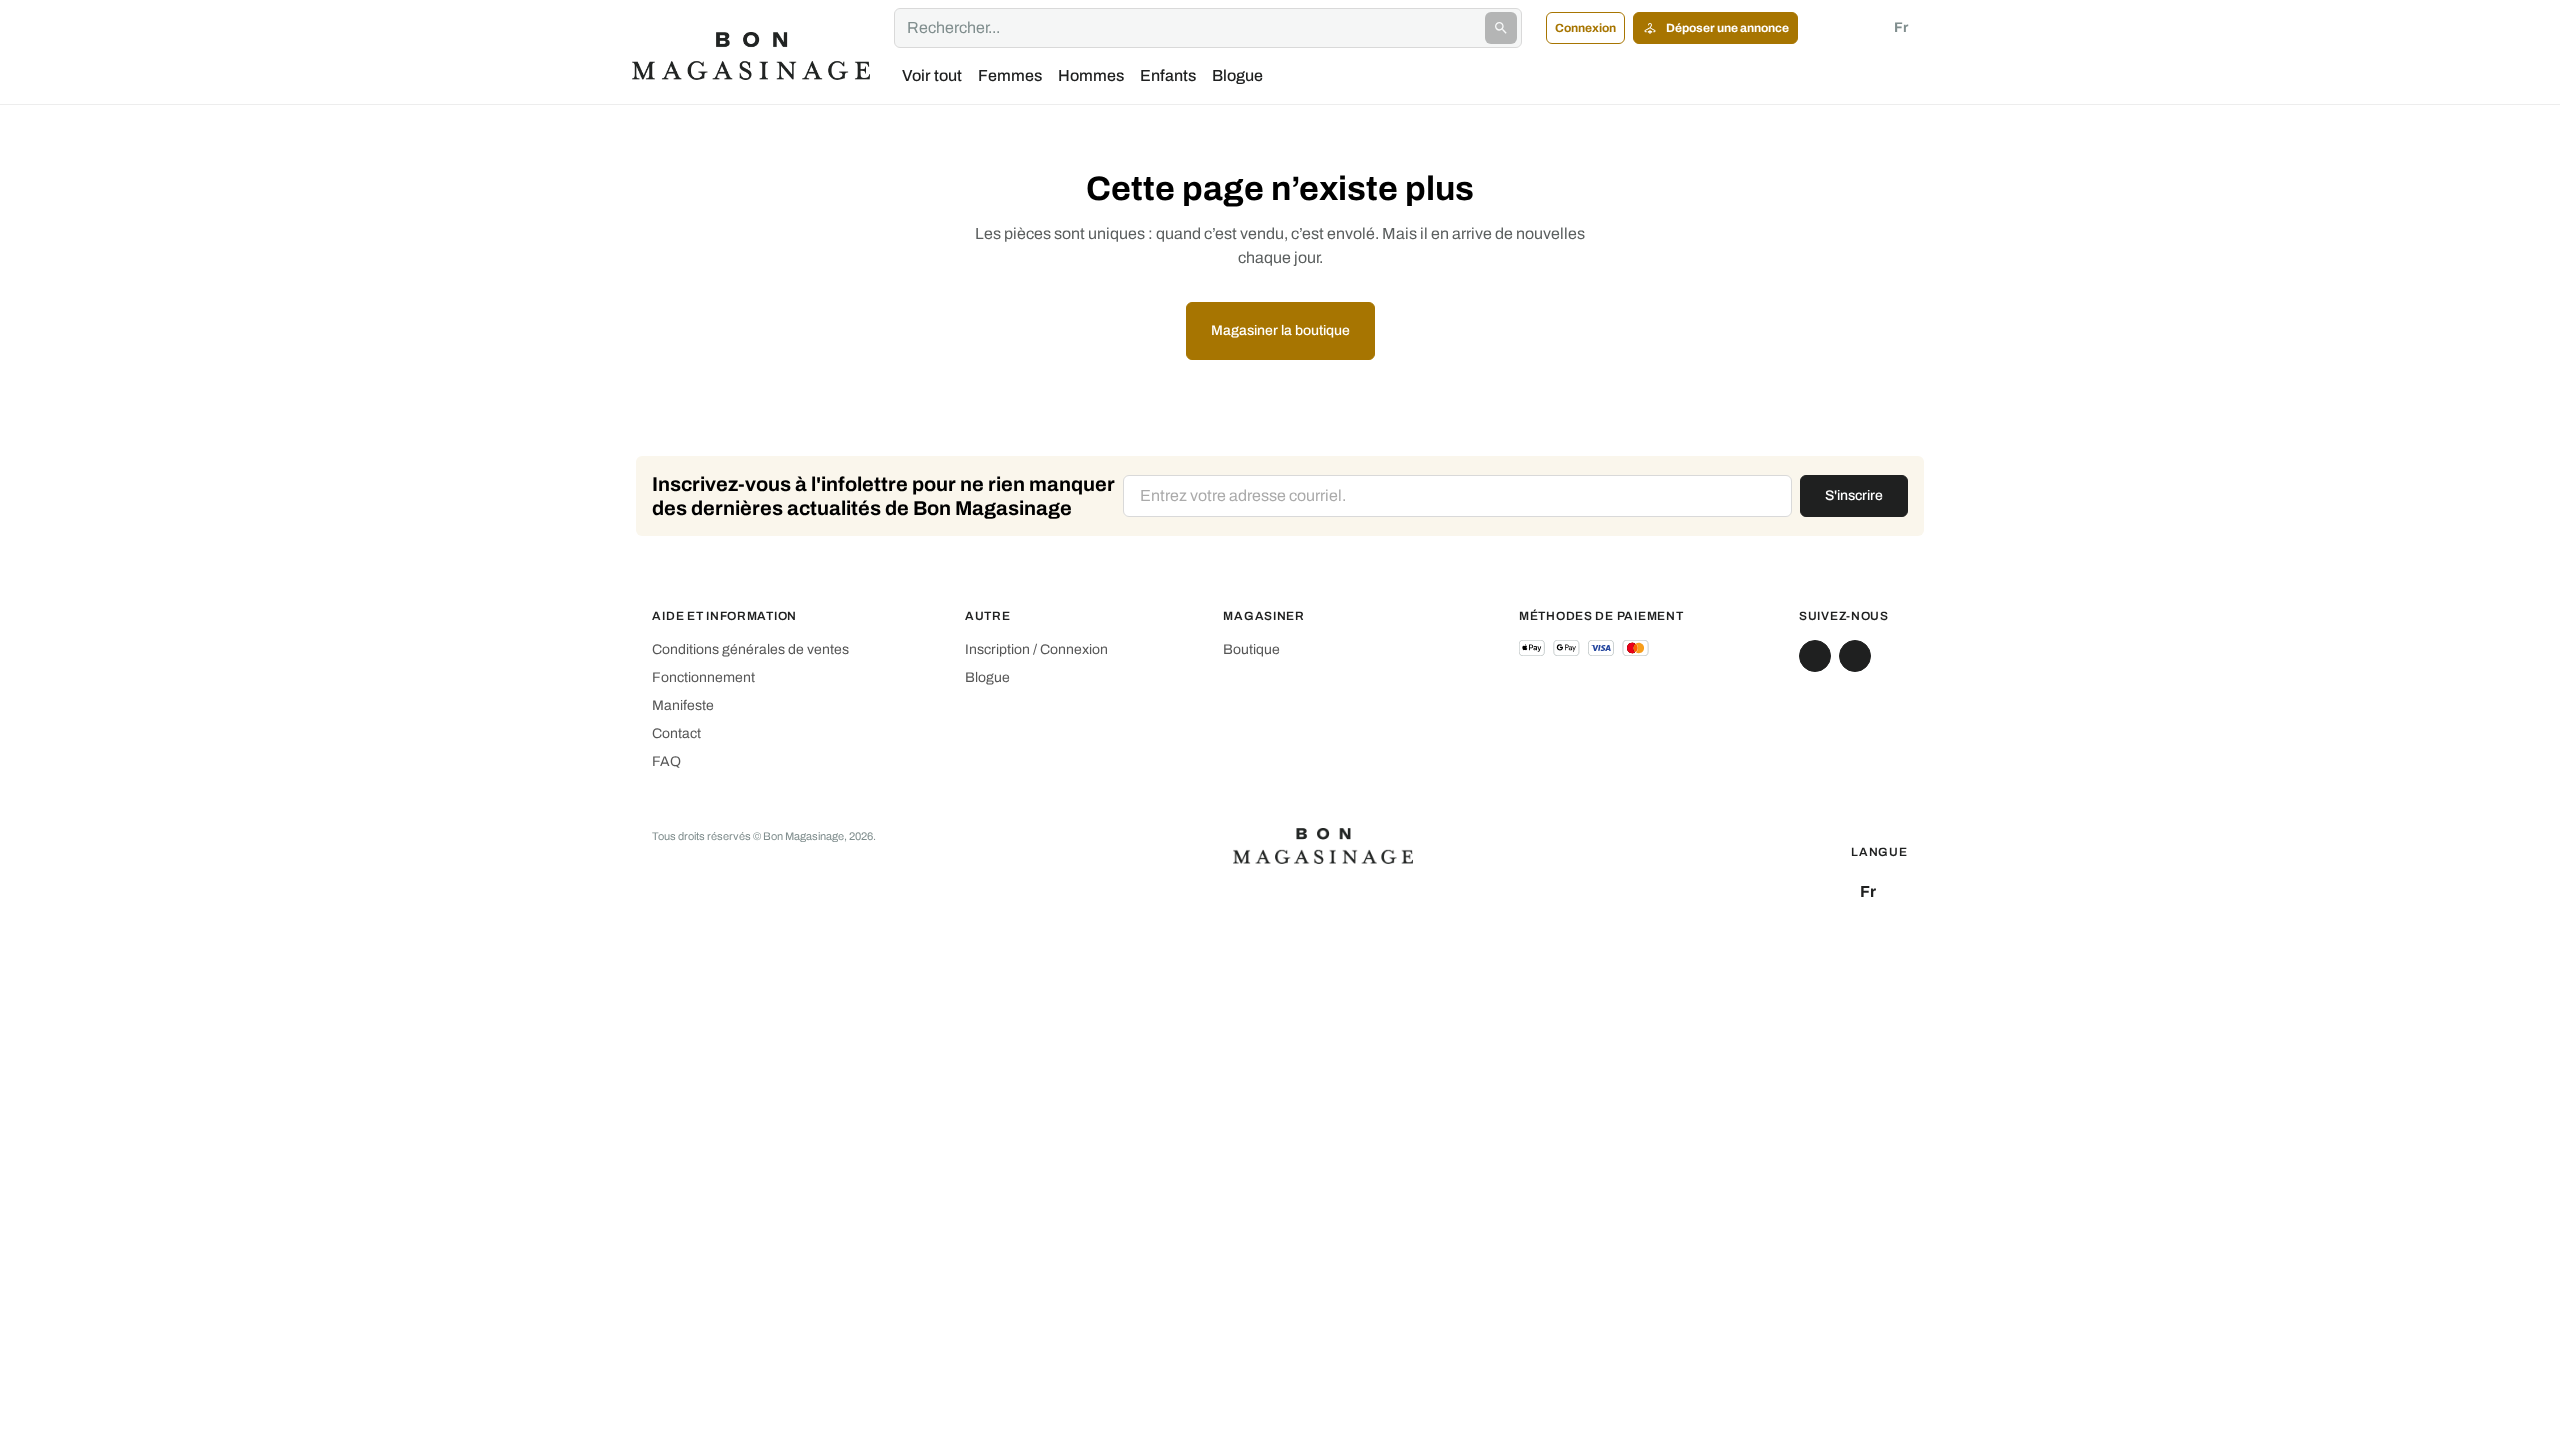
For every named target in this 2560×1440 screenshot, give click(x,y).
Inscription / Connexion (1036, 649)
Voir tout (932, 75)
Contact (676, 733)
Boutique (1251, 649)
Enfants (1168, 75)
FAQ (666, 761)
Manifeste (683, 705)
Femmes (1010, 75)
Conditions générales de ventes (750, 649)
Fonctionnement (703, 677)
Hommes (1091, 75)
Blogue (1237, 75)
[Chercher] (1501, 28)
